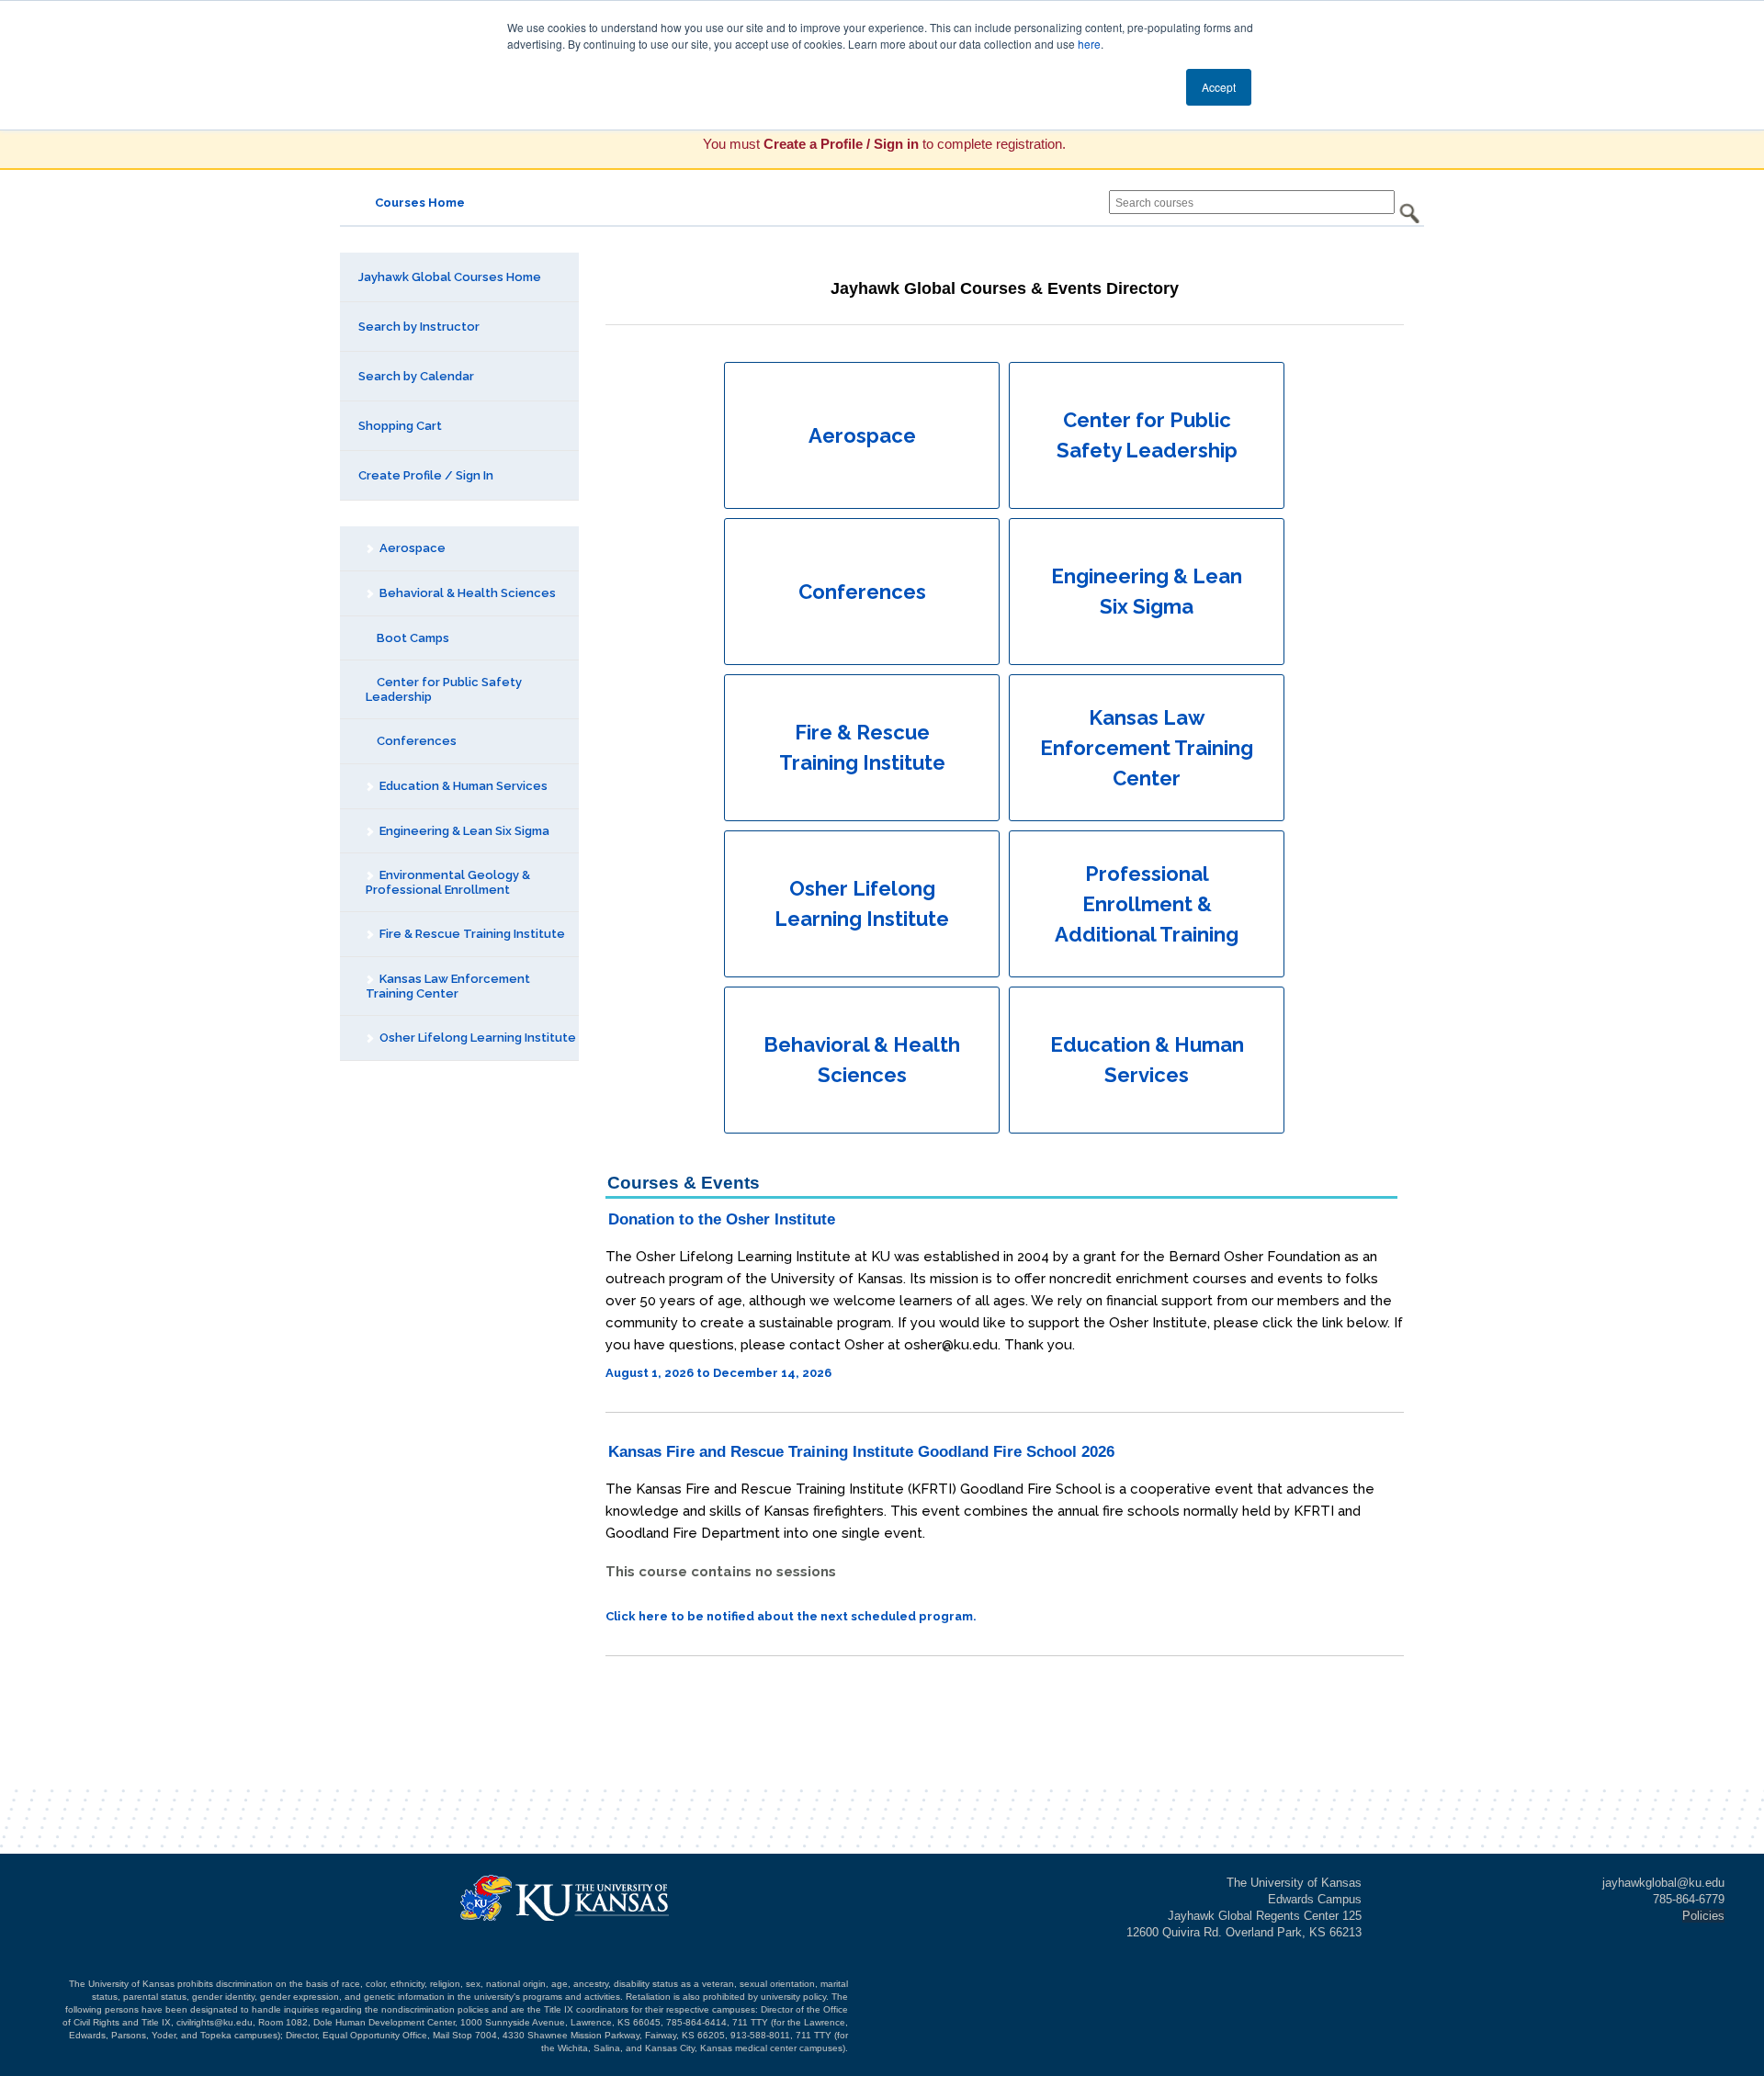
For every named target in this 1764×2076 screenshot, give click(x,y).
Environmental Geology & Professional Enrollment (448, 882)
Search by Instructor (419, 327)
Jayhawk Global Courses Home (450, 277)
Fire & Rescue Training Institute (471, 934)
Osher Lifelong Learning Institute (476, 1038)
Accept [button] (1219, 87)
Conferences (415, 741)
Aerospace (411, 548)
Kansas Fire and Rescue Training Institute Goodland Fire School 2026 (861, 1452)
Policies (1703, 1916)
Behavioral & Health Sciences (466, 593)
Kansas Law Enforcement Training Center (448, 986)
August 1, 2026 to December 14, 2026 (718, 1373)
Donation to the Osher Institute (722, 1219)
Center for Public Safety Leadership (444, 689)
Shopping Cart (400, 426)
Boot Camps (412, 638)
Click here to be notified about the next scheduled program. (791, 1616)
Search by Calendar (416, 376)
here (1089, 44)
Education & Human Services (462, 786)
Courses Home (420, 203)
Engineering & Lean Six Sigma (463, 831)
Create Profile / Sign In (426, 475)
